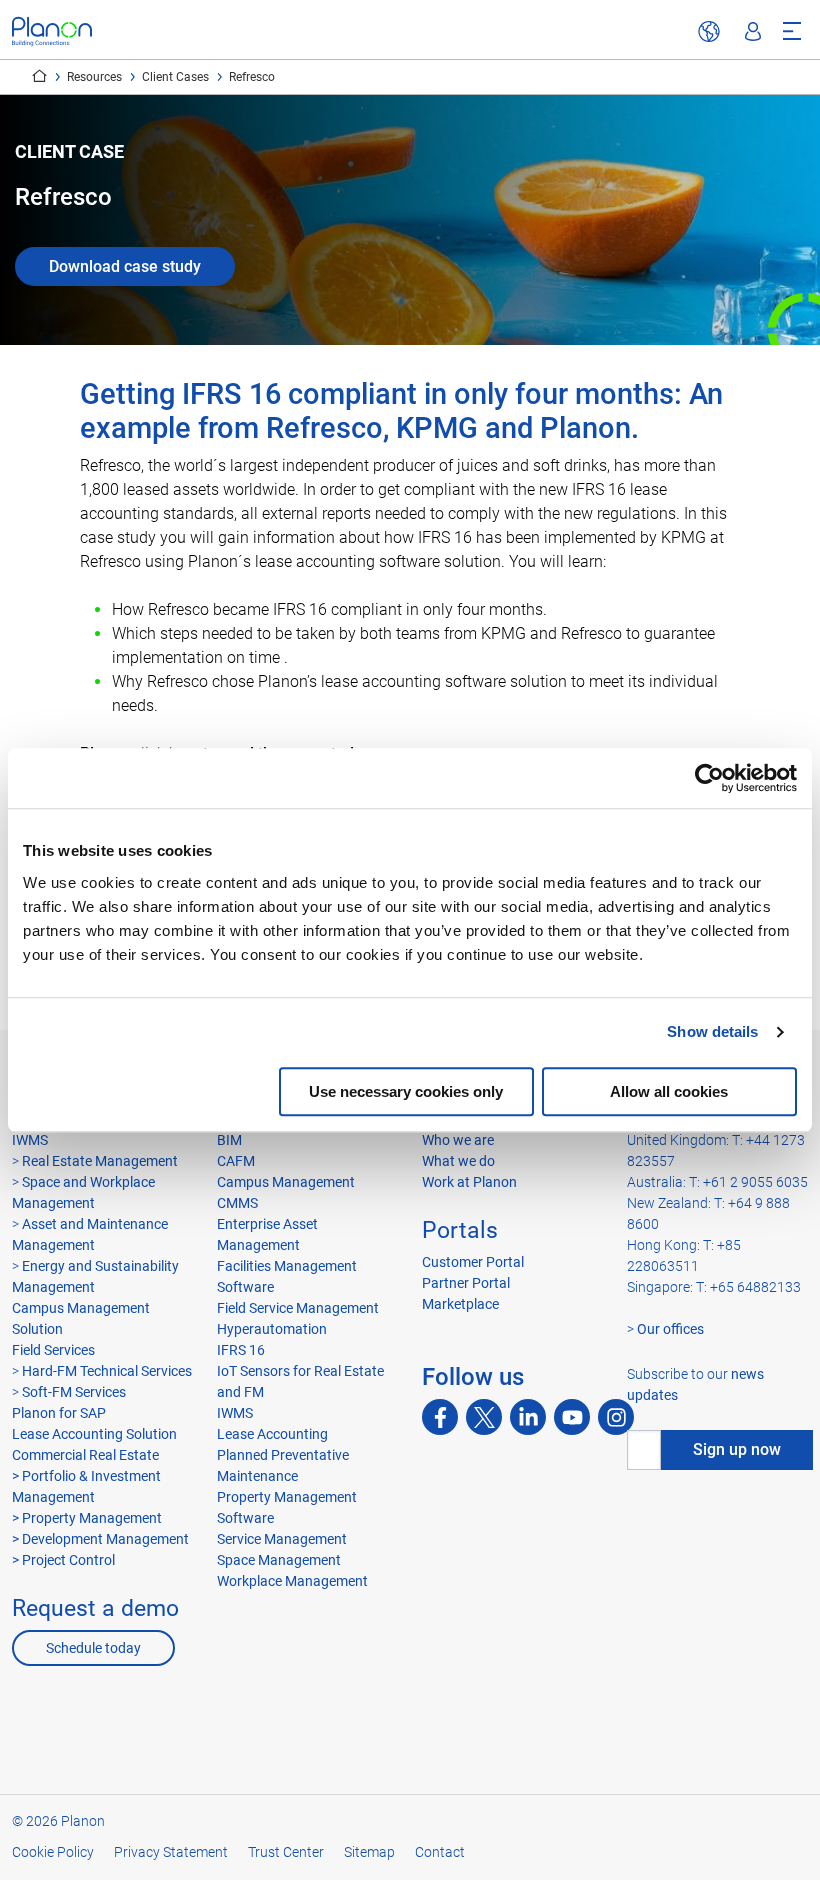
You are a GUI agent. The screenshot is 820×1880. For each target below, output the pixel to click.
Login (753, 32)
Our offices (670, 1329)
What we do (458, 1161)
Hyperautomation (272, 1329)
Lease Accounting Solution (94, 1434)
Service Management (282, 1539)
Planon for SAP (59, 1413)
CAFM (236, 1161)
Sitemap (369, 1852)
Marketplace (460, 1304)
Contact (440, 1852)
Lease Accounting (272, 1434)
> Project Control (63, 1560)
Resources (94, 77)
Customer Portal (473, 1262)
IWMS (30, 1140)
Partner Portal (466, 1283)
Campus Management (286, 1182)
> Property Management (87, 1518)
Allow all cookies (669, 1091)
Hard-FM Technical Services (107, 1371)
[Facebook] (440, 1417)
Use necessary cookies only (406, 1091)
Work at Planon (469, 1182)
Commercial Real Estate (85, 1455)
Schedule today (93, 1648)
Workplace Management (292, 1581)
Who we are (458, 1140)
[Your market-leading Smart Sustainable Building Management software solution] (52, 31)
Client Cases (175, 77)
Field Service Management (298, 1308)
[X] (484, 1417)
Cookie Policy (53, 1852)
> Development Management (100, 1539)
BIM (229, 1140)
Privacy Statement (171, 1852)
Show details (712, 1031)
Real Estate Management (100, 1161)
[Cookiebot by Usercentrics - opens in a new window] (709, 778)
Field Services (53, 1350)
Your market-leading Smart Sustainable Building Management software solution (39, 76)
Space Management (279, 1560)
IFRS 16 (241, 1350)
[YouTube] (572, 1417)
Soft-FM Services (74, 1392)
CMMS (237, 1203)
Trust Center (286, 1852)
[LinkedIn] (528, 1417)
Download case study (125, 266)
